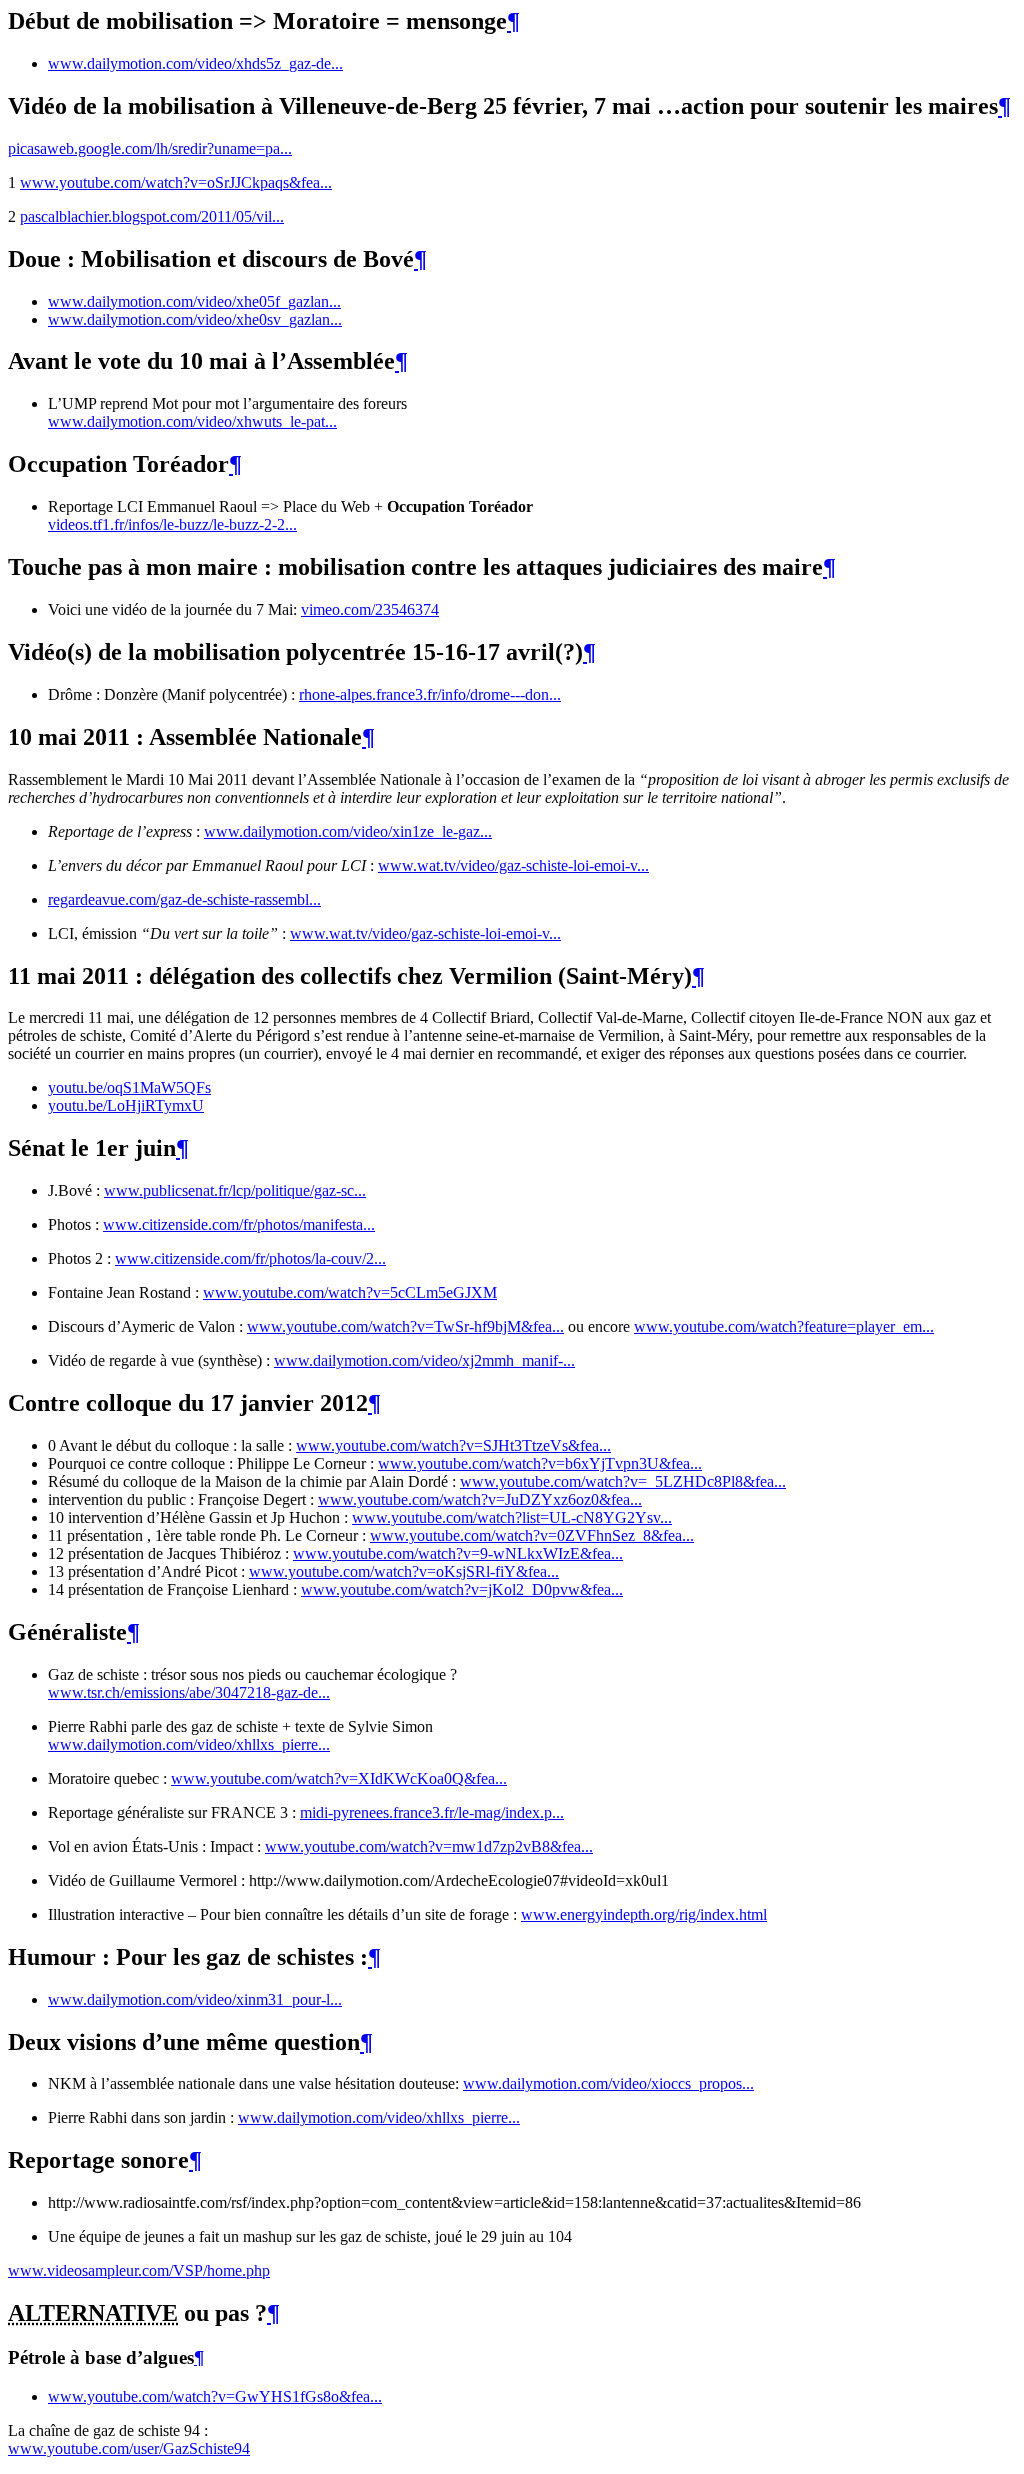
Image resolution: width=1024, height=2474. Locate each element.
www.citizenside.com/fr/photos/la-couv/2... (250, 1258)
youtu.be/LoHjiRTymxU (126, 1105)
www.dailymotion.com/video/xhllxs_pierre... (189, 1744)
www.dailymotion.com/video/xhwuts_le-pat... (192, 421)
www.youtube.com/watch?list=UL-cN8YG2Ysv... (512, 1517)
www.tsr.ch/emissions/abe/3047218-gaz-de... (189, 1692)
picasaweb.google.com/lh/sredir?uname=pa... (150, 148)
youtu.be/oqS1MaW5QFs (129, 1087)
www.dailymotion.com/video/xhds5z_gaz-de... (195, 63)
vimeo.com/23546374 (370, 609)
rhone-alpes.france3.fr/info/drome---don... (430, 694)
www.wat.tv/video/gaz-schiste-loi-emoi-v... (513, 865)
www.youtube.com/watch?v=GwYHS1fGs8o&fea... (215, 2396)
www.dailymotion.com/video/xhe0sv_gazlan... (195, 319)
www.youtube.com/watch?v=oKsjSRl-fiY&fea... (404, 1571)
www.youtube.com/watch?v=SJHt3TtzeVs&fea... (453, 1445)
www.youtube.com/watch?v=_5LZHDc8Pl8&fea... (623, 1481)
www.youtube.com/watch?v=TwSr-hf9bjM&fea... (405, 1326)
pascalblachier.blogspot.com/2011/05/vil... (152, 216)
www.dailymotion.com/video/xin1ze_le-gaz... (348, 831)
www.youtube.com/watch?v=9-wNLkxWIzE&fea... (458, 1553)
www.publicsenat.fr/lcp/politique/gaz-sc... (235, 1190)
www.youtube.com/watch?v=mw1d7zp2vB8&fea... (429, 1846)
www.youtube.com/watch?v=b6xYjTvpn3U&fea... (540, 1463)
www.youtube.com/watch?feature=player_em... (784, 1326)
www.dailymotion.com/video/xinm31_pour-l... (195, 1999)
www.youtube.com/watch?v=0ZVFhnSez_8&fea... (532, 1535)
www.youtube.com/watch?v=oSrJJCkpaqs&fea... (176, 182)
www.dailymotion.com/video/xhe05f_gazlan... (194, 301)
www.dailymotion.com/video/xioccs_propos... (608, 2083)
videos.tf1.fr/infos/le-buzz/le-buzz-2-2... (172, 524)
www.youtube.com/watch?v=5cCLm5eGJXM (350, 1292)
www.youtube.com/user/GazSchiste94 (129, 2448)
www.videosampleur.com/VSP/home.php (139, 2270)
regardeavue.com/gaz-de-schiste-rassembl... (184, 899)
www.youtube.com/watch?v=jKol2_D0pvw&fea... (462, 1589)
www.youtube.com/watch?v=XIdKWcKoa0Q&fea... (339, 1778)
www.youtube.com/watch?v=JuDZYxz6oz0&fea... (480, 1499)
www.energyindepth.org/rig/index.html (644, 1914)
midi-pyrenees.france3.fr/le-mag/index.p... (432, 1812)
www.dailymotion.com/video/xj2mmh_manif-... (424, 1360)
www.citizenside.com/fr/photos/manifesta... (239, 1224)
